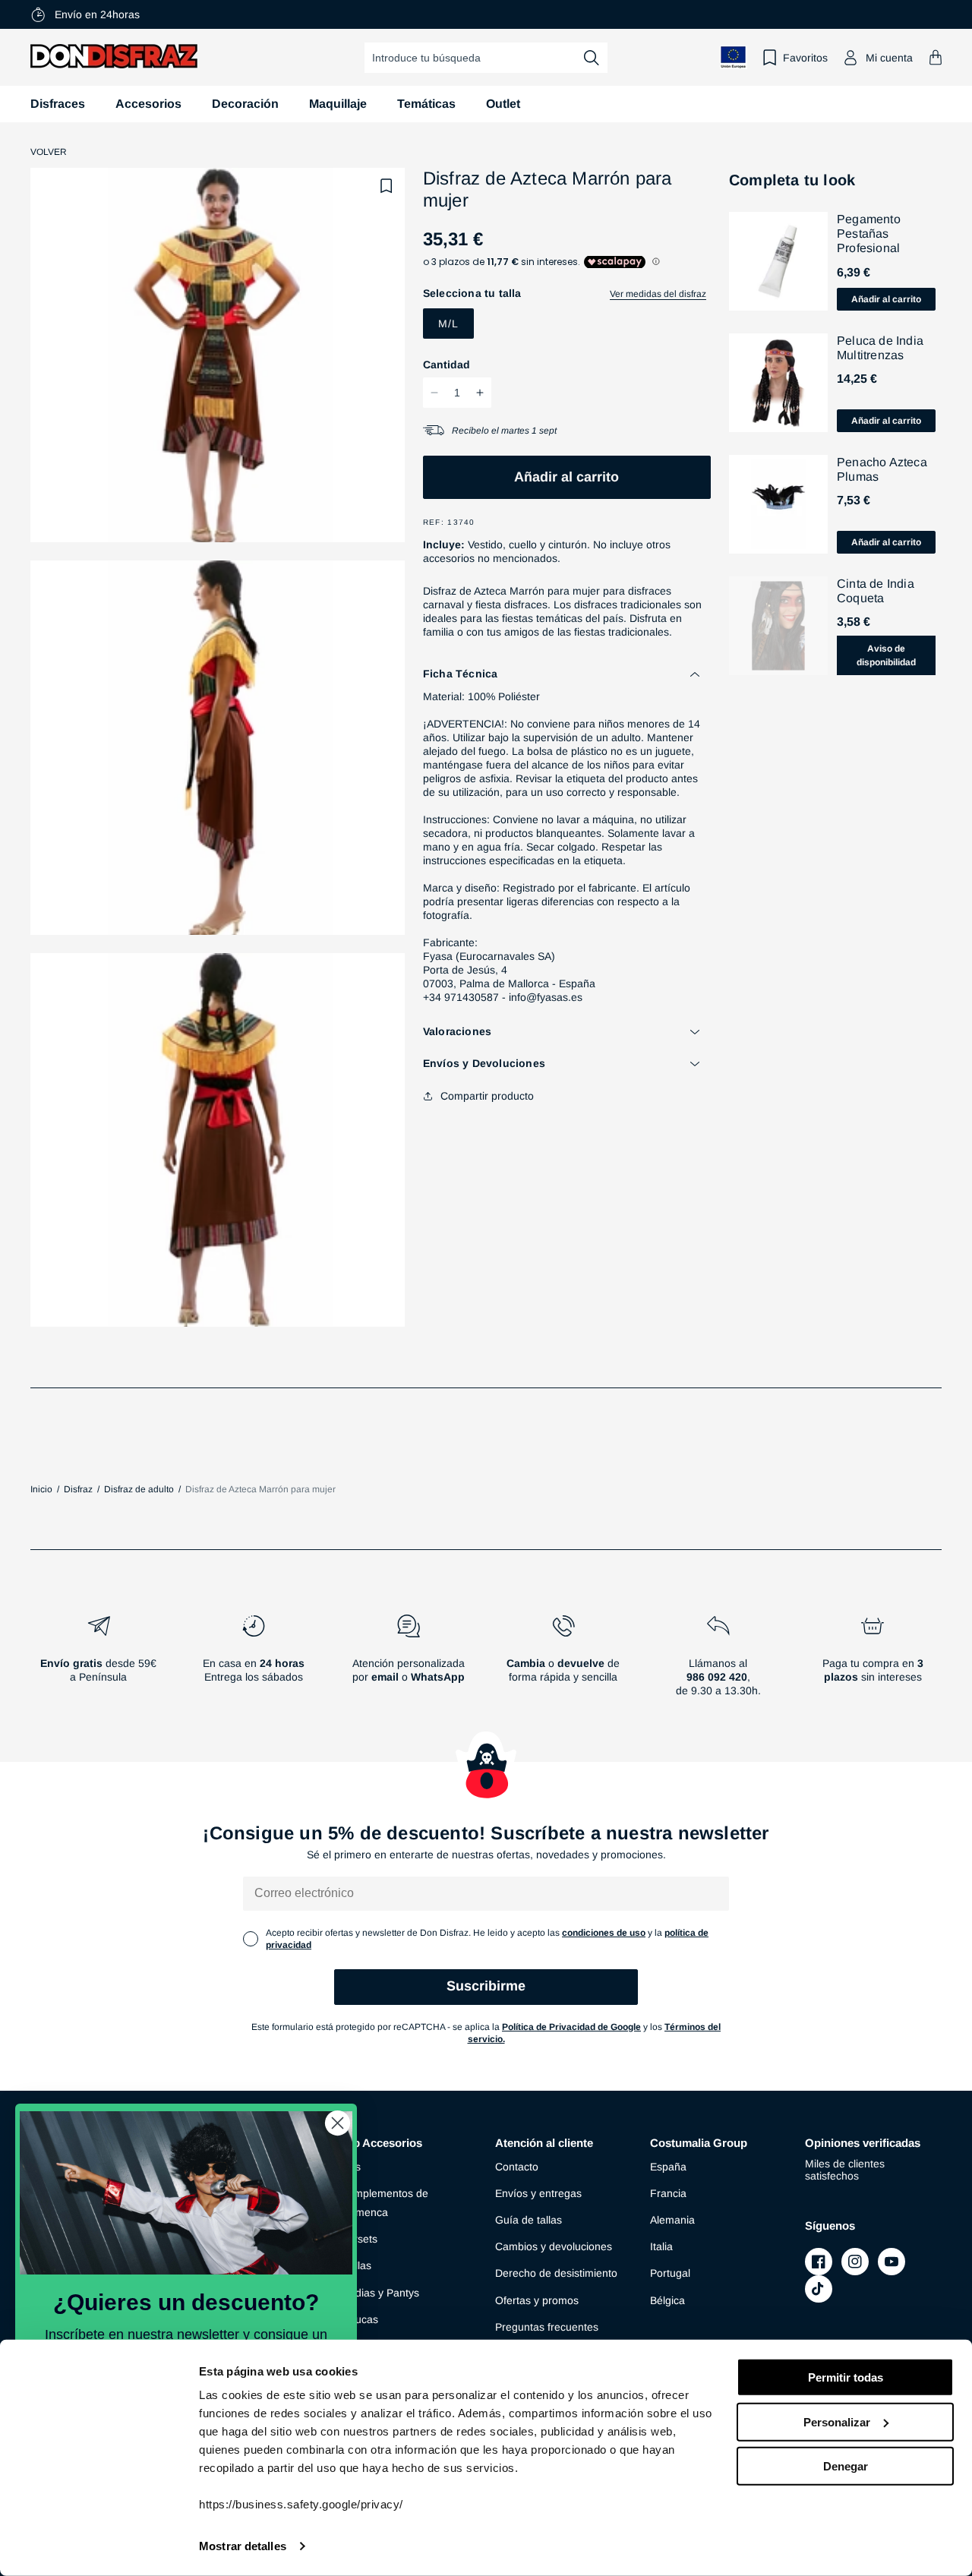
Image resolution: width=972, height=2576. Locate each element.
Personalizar (837, 2421)
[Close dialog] (338, 2123)
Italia (661, 2246)
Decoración (245, 104)
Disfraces (58, 104)
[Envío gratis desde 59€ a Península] (99, 1662)
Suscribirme (486, 1986)
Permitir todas (846, 2377)
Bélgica (667, 2300)
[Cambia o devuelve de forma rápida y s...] (563, 1662)
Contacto (517, 2167)
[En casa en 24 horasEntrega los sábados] (254, 1662)
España (668, 2167)
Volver (49, 152)
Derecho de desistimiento (556, 2273)
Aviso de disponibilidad (886, 655)
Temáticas (426, 104)
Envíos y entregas (538, 2193)
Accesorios (148, 104)
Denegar (846, 2466)
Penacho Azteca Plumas (882, 469)
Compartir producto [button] (487, 1096)
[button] (936, 57)
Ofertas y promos (537, 2300)
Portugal (670, 2273)
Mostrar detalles (243, 2546)
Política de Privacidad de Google (571, 2027)
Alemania (672, 2220)
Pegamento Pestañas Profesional (869, 234)
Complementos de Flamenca (384, 2203)
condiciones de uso (604, 1933)
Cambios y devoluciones (554, 2246)
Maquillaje (338, 104)
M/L (448, 324)
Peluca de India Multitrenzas (880, 348)
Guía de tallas (529, 2220)
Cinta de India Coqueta (876, 591)
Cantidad (447, 365)
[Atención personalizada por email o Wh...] (409, 1662)
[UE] (734, 57)
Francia (668, 2193)
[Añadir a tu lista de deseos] (387, 186)
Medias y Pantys (380, 2293)
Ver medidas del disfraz (658, 294)
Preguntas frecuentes (547, 2327)
